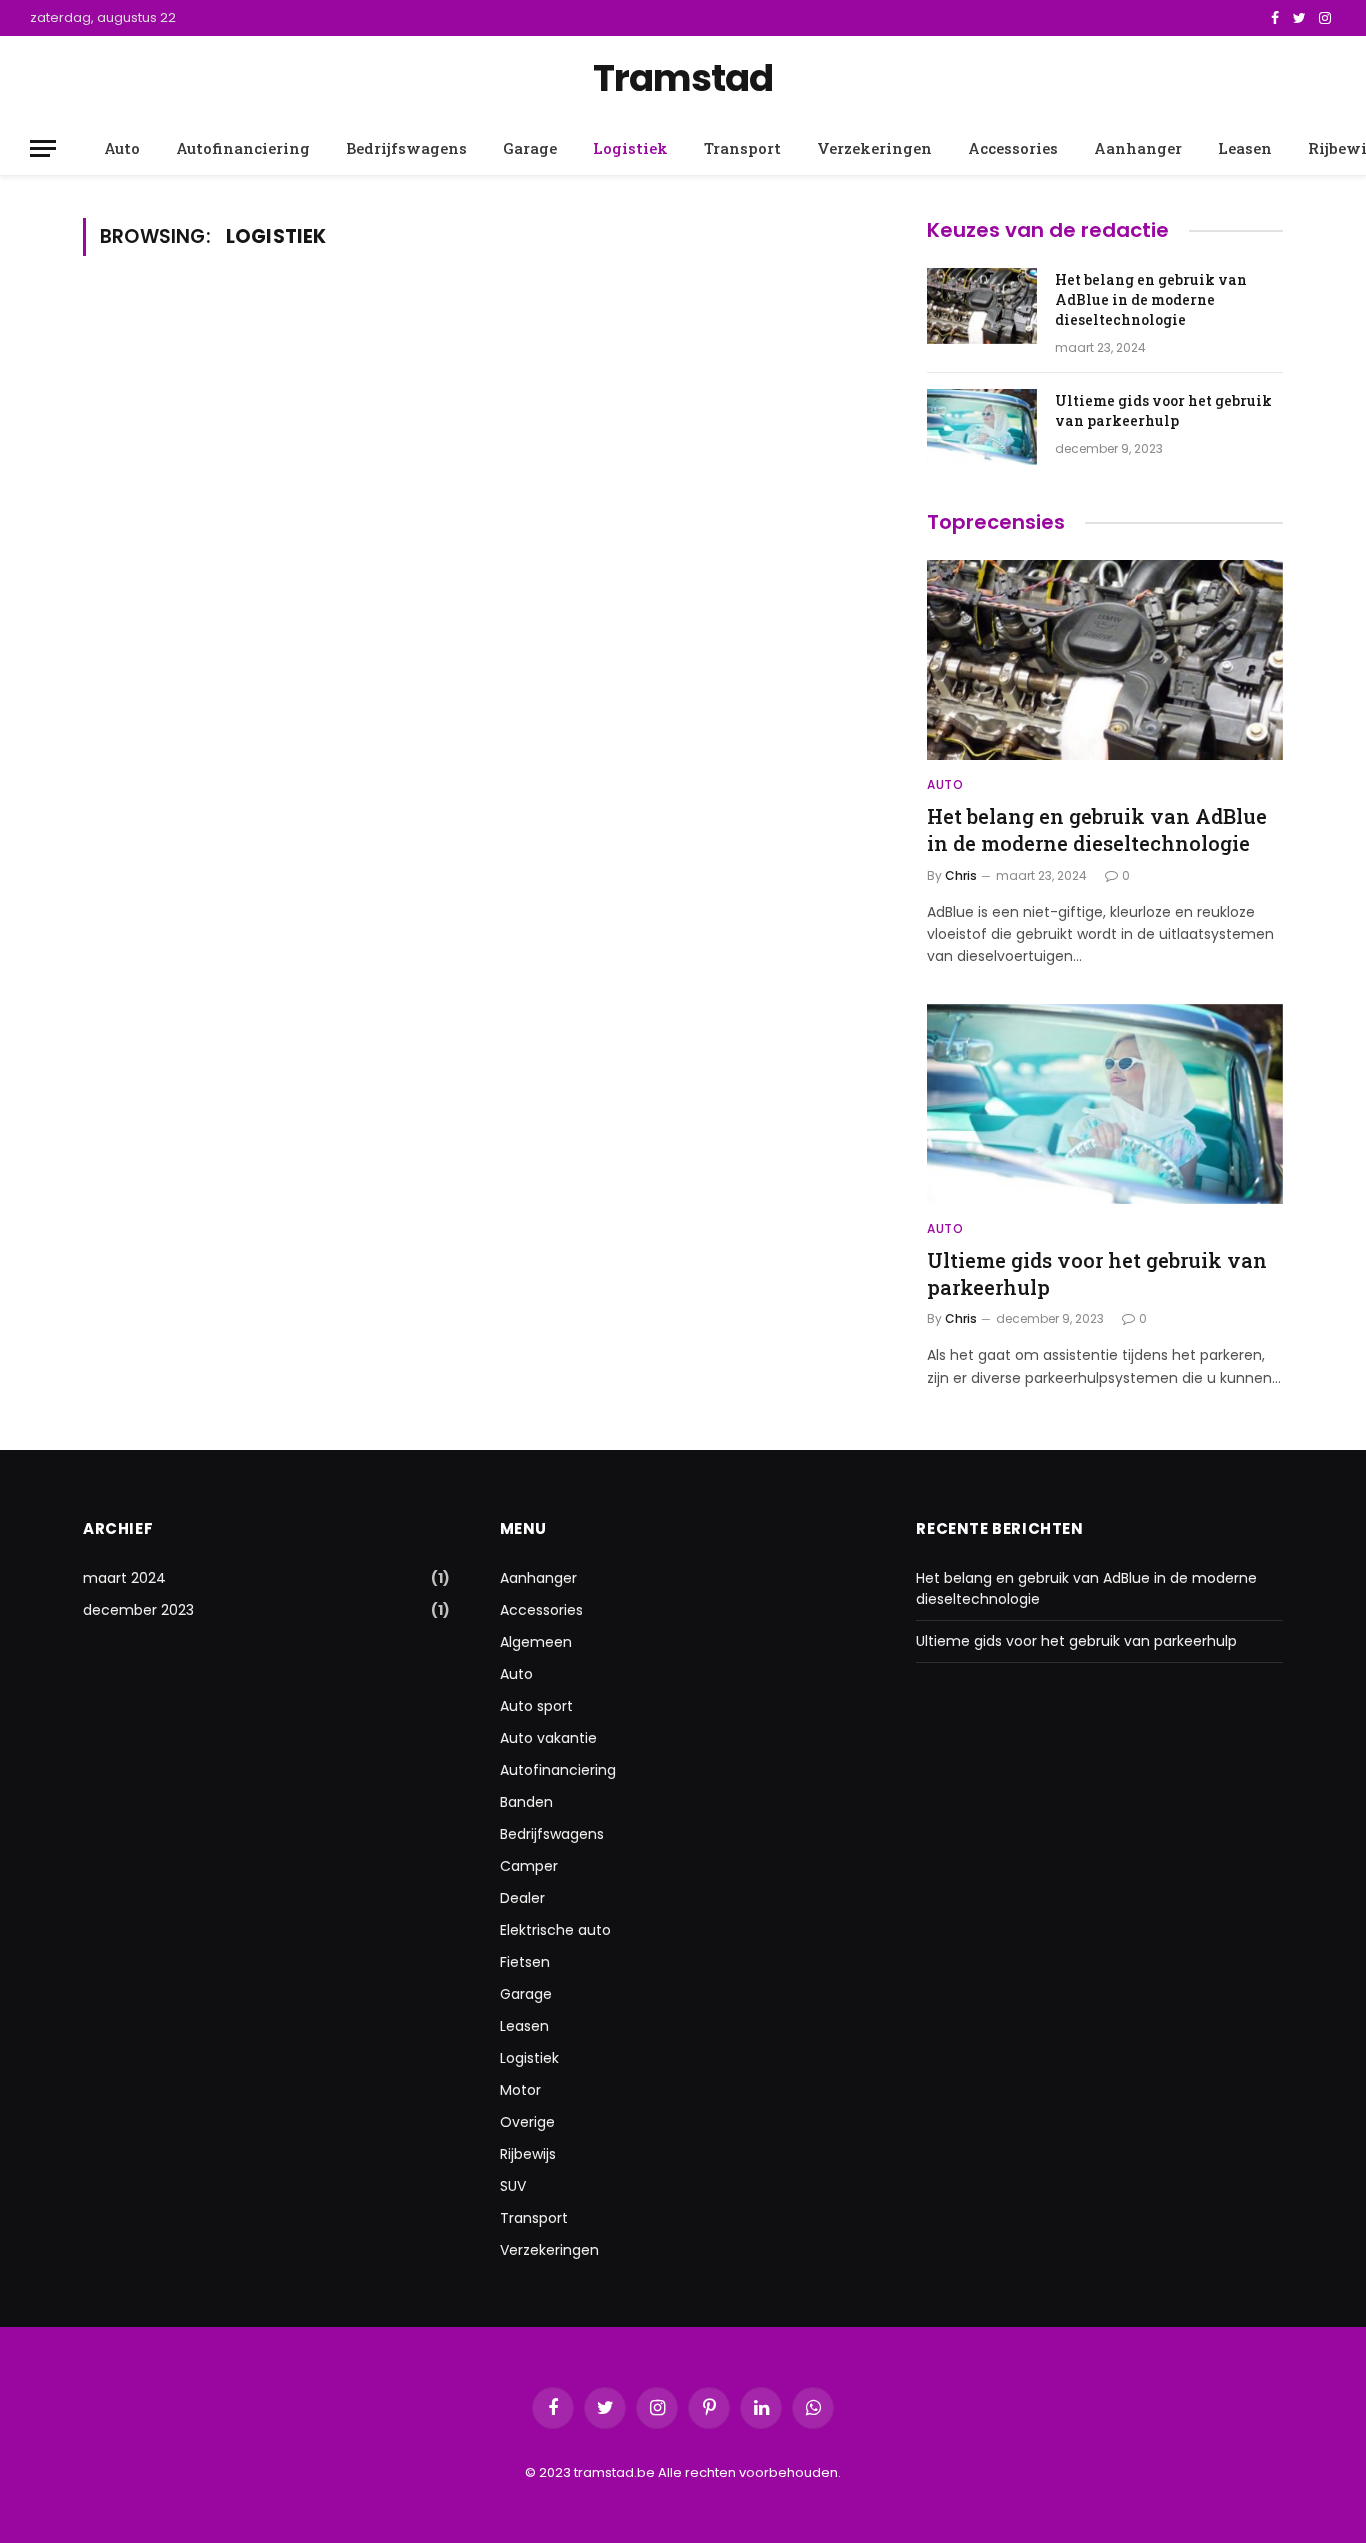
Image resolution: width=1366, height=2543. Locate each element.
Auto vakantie (548, 1738)
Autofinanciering (243, 148)
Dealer (522, 1898)
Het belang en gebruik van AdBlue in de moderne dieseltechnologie (1151, 299)
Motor (520, 2090)
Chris (961, 875)
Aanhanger (1138, 148)
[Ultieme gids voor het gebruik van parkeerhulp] (982, 427)
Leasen (1245, 148)
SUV (513, 2186)
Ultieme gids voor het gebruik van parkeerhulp (1163, 410)
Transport (742, 148)
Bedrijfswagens (406, 148)
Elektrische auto (555, 1930)
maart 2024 (124, 1578)
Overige (527, 2122)
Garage (530, 148)
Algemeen (536, 1642)
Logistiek (630, 148)
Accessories (1013, 148)
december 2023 (138, 1610)
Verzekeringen (874, 148)
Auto (122, 148)
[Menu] (43, 148)
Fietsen (525, 1962)
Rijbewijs (528, 2154)
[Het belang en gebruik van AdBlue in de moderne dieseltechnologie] (982, 306)
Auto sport (536, 1706)
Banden (526, 1802)
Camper (529, 1866)
